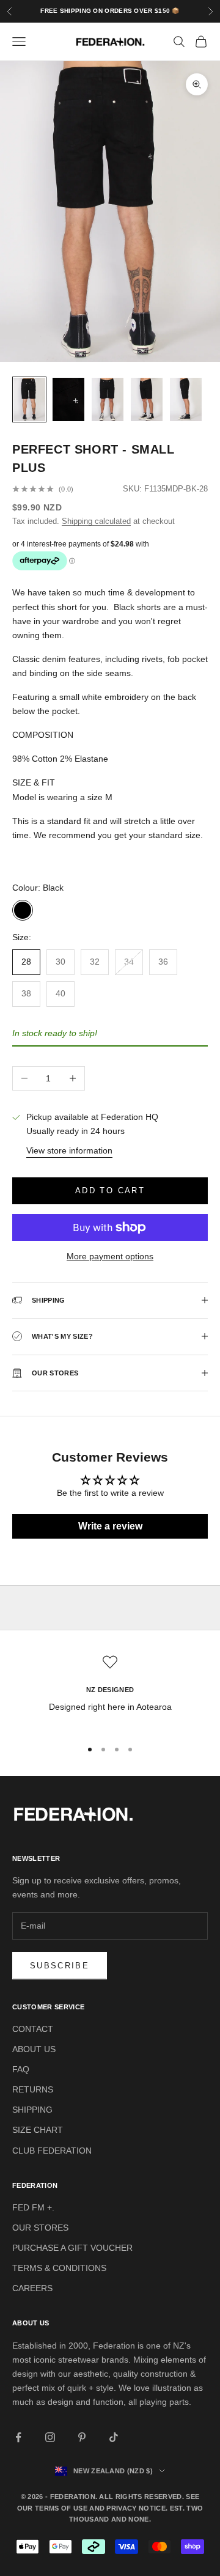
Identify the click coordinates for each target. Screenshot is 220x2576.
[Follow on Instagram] (50, 2437)
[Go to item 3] (108, 399)
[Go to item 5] (186, 399)
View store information (69, 1150)
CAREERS (32, 2288)
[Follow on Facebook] (18, 2437)
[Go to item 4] (147, 399)
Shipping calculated (96, 521)
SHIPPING (32, 2110)
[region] (110, 1692)
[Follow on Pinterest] (82, 2437)
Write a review (110, 1526)
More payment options (110, 1256)
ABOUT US (34, 2049)
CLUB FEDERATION (52, 2151)
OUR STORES (40, 2228)
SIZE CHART (38, 2130)
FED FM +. (33, 2207)
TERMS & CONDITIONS (59, 2268)
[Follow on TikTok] (114, 2437)
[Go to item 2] (68, 399)
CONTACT (33, 2029)
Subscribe (60, 1966)
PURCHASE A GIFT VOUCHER (72, 2248)
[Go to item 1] (29, 399)
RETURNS (33, 2089)
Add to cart (110, 1190)
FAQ (21, 2069)
